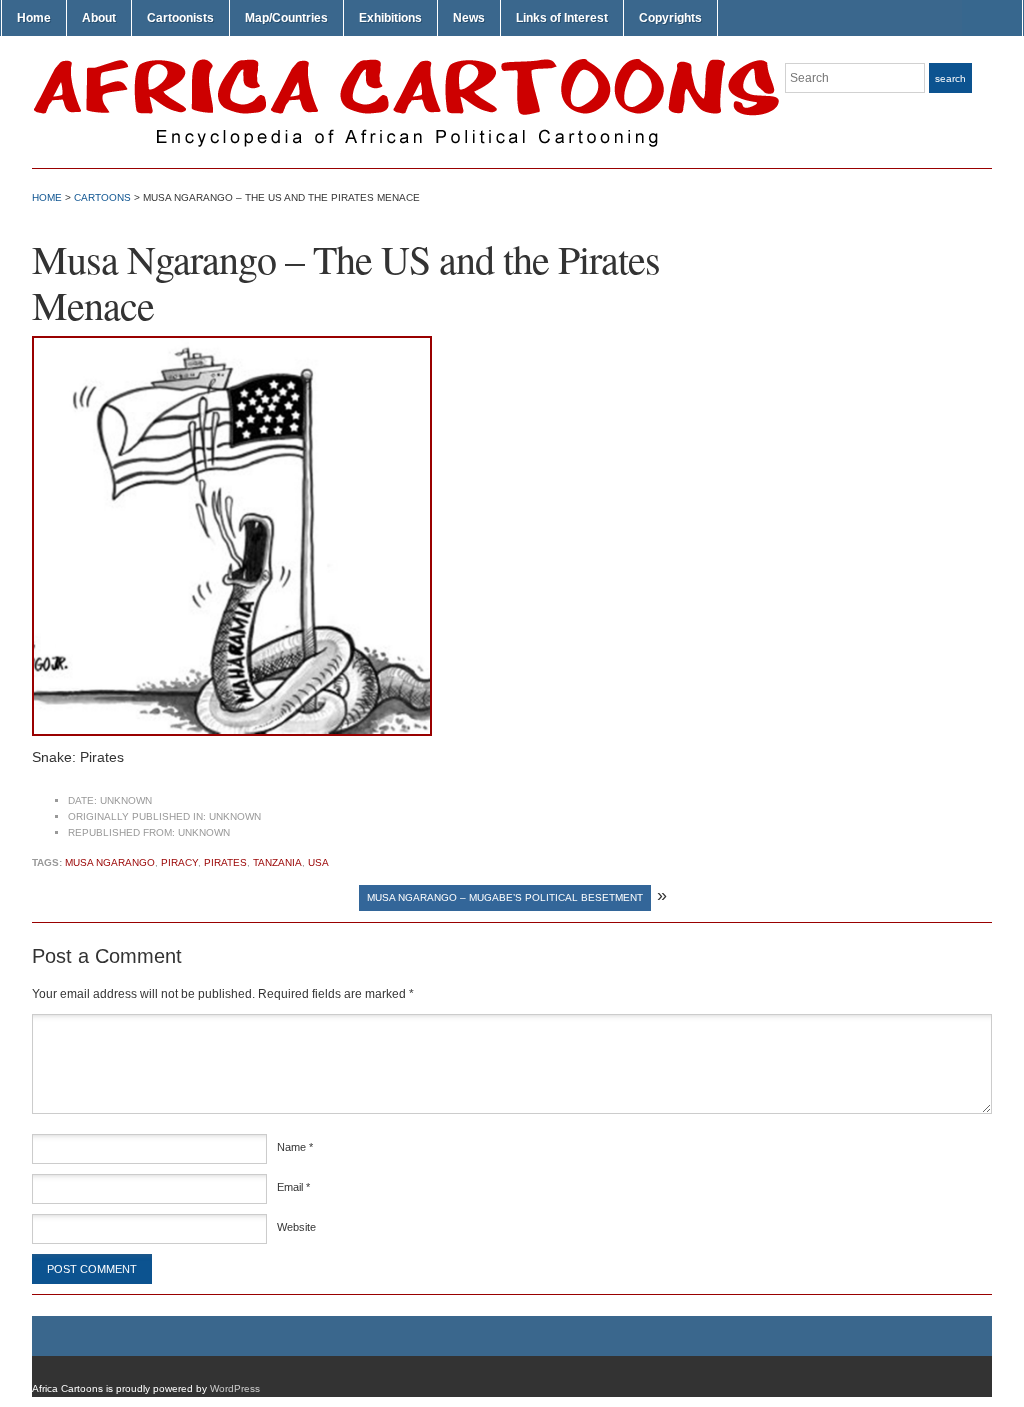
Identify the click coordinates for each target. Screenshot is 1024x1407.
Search (950, 78)
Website (296, 1227)
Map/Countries (286, 18)
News (469, 18)
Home (34, 18)
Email (293, 1187)
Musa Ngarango (110, 862)
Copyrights (670, 18)
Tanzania (277, 862)
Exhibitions (390, 18)
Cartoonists (180, 18)
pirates (225, 862)
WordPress (235, 1388)
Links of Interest (562, 18)
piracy (179, 862)
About (99, 18)
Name (295, 1147)
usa (318, 862)
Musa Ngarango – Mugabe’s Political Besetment (505, 897)
